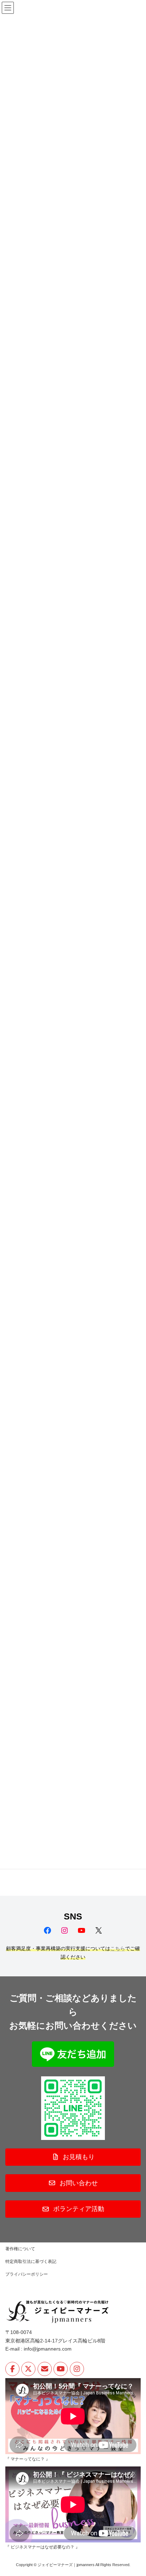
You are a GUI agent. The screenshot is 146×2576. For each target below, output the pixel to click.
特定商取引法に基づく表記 (31, 2262)
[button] (73, 2157)
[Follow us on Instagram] (77, 2369)
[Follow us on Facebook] (12, 2369)
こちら (118, 1948)
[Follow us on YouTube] (61, 2369)
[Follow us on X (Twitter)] (28, 2369)
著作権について (20, 2249)
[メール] (45, 2369)
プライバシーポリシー (27, 2274)
